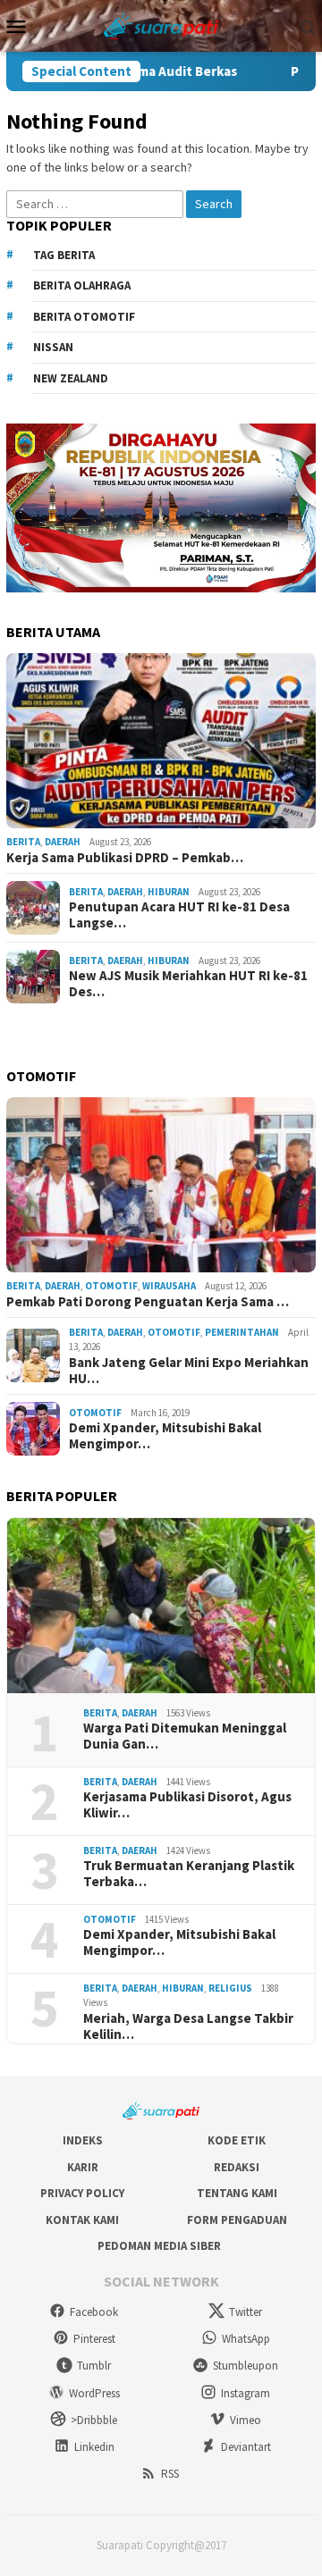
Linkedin (94, 2447)
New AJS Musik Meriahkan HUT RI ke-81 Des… (188, 984)
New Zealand (71, 378)
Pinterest (94, 2339)
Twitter (246, 2312)
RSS (170, 2474)
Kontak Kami (82, 2220)
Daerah (63, 842)
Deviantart (246, 2447)
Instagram (246, 2393)
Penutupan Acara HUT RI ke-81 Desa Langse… (179, 915)
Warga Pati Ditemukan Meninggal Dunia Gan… (185, 1736)
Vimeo (246, 2420)
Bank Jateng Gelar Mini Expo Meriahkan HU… (189, 1371)
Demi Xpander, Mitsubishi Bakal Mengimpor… (165, 1436)
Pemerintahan (242, 1332)
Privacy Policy (82, 2193)
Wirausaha (169, 1286)
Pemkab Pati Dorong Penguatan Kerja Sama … (148, 1302)
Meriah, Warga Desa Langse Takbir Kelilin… (188, 2026)
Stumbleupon (246, 2366)
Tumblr (94, 2366)
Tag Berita (64, 255)
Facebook (94, 2312)
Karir (83, 2167)
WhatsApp (246, 2339)
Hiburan (169, 892)
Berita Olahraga (82, 285)
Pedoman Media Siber (159, 2246)
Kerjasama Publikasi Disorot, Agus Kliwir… (187, 1805)
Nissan (53, 347)
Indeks (83, 2140)
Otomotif (111, 1286)
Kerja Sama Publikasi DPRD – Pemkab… (125, 858)
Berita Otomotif (84, 317)
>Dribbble (94, 2420)
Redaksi (237, 2167)
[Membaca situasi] (161, 24)
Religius (230, 1988)
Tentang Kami (237, 2193)
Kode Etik (237, 2140)
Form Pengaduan (237, 2220)
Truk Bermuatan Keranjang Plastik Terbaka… (189, 1874)
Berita (23, 842)
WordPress (94, 2393)
